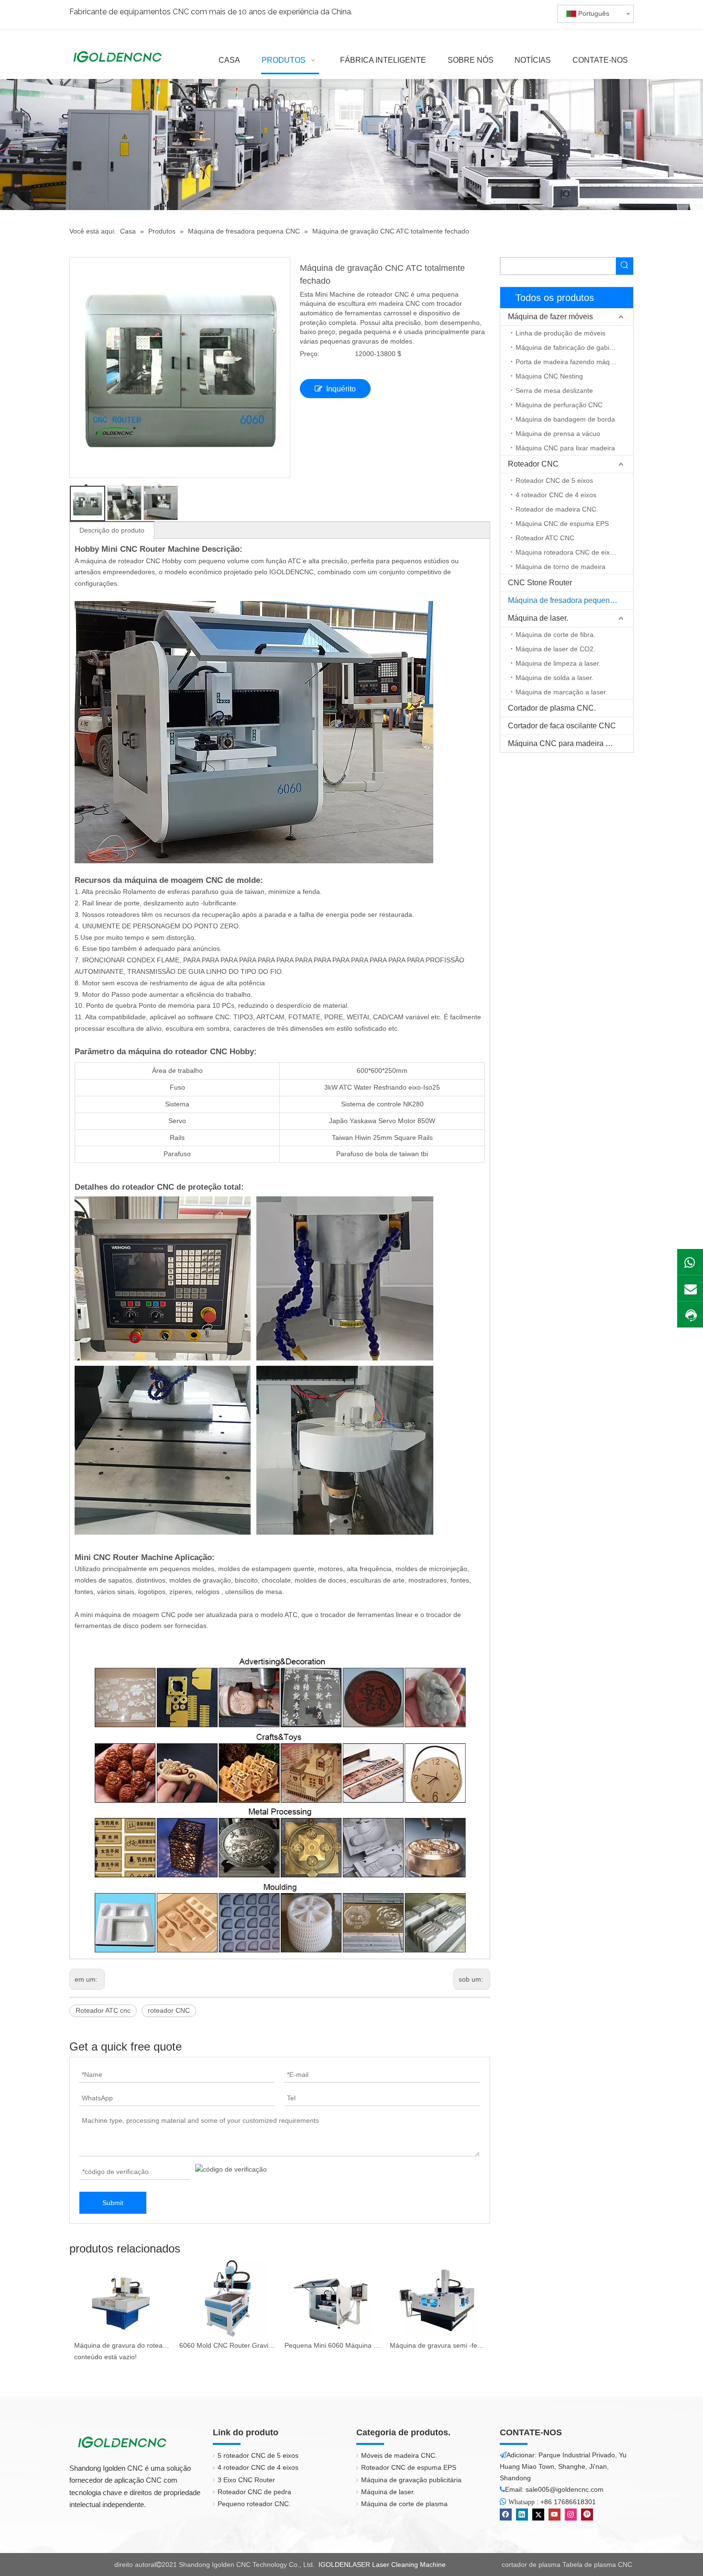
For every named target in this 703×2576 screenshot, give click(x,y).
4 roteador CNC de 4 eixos (556, 495)
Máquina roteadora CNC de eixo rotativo (574, 552)
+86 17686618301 (568, 2502)
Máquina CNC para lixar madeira (565, 448)
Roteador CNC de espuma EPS (409, 2467)
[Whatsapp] (690, 1262)
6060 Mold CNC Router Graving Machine (227, 2345)
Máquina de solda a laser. (555, 678)
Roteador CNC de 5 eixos (554, 480)
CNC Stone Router (540, 583)
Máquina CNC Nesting (549, 376)
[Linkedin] (522, 2515)
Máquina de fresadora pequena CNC (571, 600)
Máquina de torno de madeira (560, 567)
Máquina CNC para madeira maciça (569, 743)
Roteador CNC (533, 464)
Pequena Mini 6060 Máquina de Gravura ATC (332, 2345)
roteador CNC (169, 2010)
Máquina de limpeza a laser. (558, 663)
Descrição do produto (112, 530)
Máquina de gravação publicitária (411, 2480)
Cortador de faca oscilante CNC (562, 726)
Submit (113, 2203)
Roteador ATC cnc (103, 2010)
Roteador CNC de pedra (254, 2492)
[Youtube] (555, 2515)
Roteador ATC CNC (545, 538)
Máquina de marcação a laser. (561, 692)
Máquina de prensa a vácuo (558, 434)
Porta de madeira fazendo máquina (569, 362)
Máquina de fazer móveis (550, 317)
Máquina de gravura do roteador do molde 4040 (122, 2345)
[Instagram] (571, 2515)
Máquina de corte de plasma (404, 2504)
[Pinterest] (587, 2515)
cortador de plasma (531, 2565)
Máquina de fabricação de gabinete (569, 347)
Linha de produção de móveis (560, 333)
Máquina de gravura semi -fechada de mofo (438, 2345)
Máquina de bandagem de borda (565, 419)
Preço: (310, 354)
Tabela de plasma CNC (597, 2565)
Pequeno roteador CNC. (254, 2504)
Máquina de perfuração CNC (559, 405)
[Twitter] (538, 2515)
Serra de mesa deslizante (554, 390)
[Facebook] (506, 2515)
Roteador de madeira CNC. (557, 509)
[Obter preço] (690, 1315)
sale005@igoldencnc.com (565, 2489)
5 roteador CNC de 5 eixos (258, 2455)
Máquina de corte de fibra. (555, 635)
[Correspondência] (690, 1288)
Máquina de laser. (538, 618)
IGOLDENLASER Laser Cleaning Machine (382, 2565)
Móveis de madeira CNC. (399, 2455)
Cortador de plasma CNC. (552, 708)
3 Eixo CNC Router (246, 2480)
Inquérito (341, 389)
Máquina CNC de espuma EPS (562, 524)
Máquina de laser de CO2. (555, 649)
